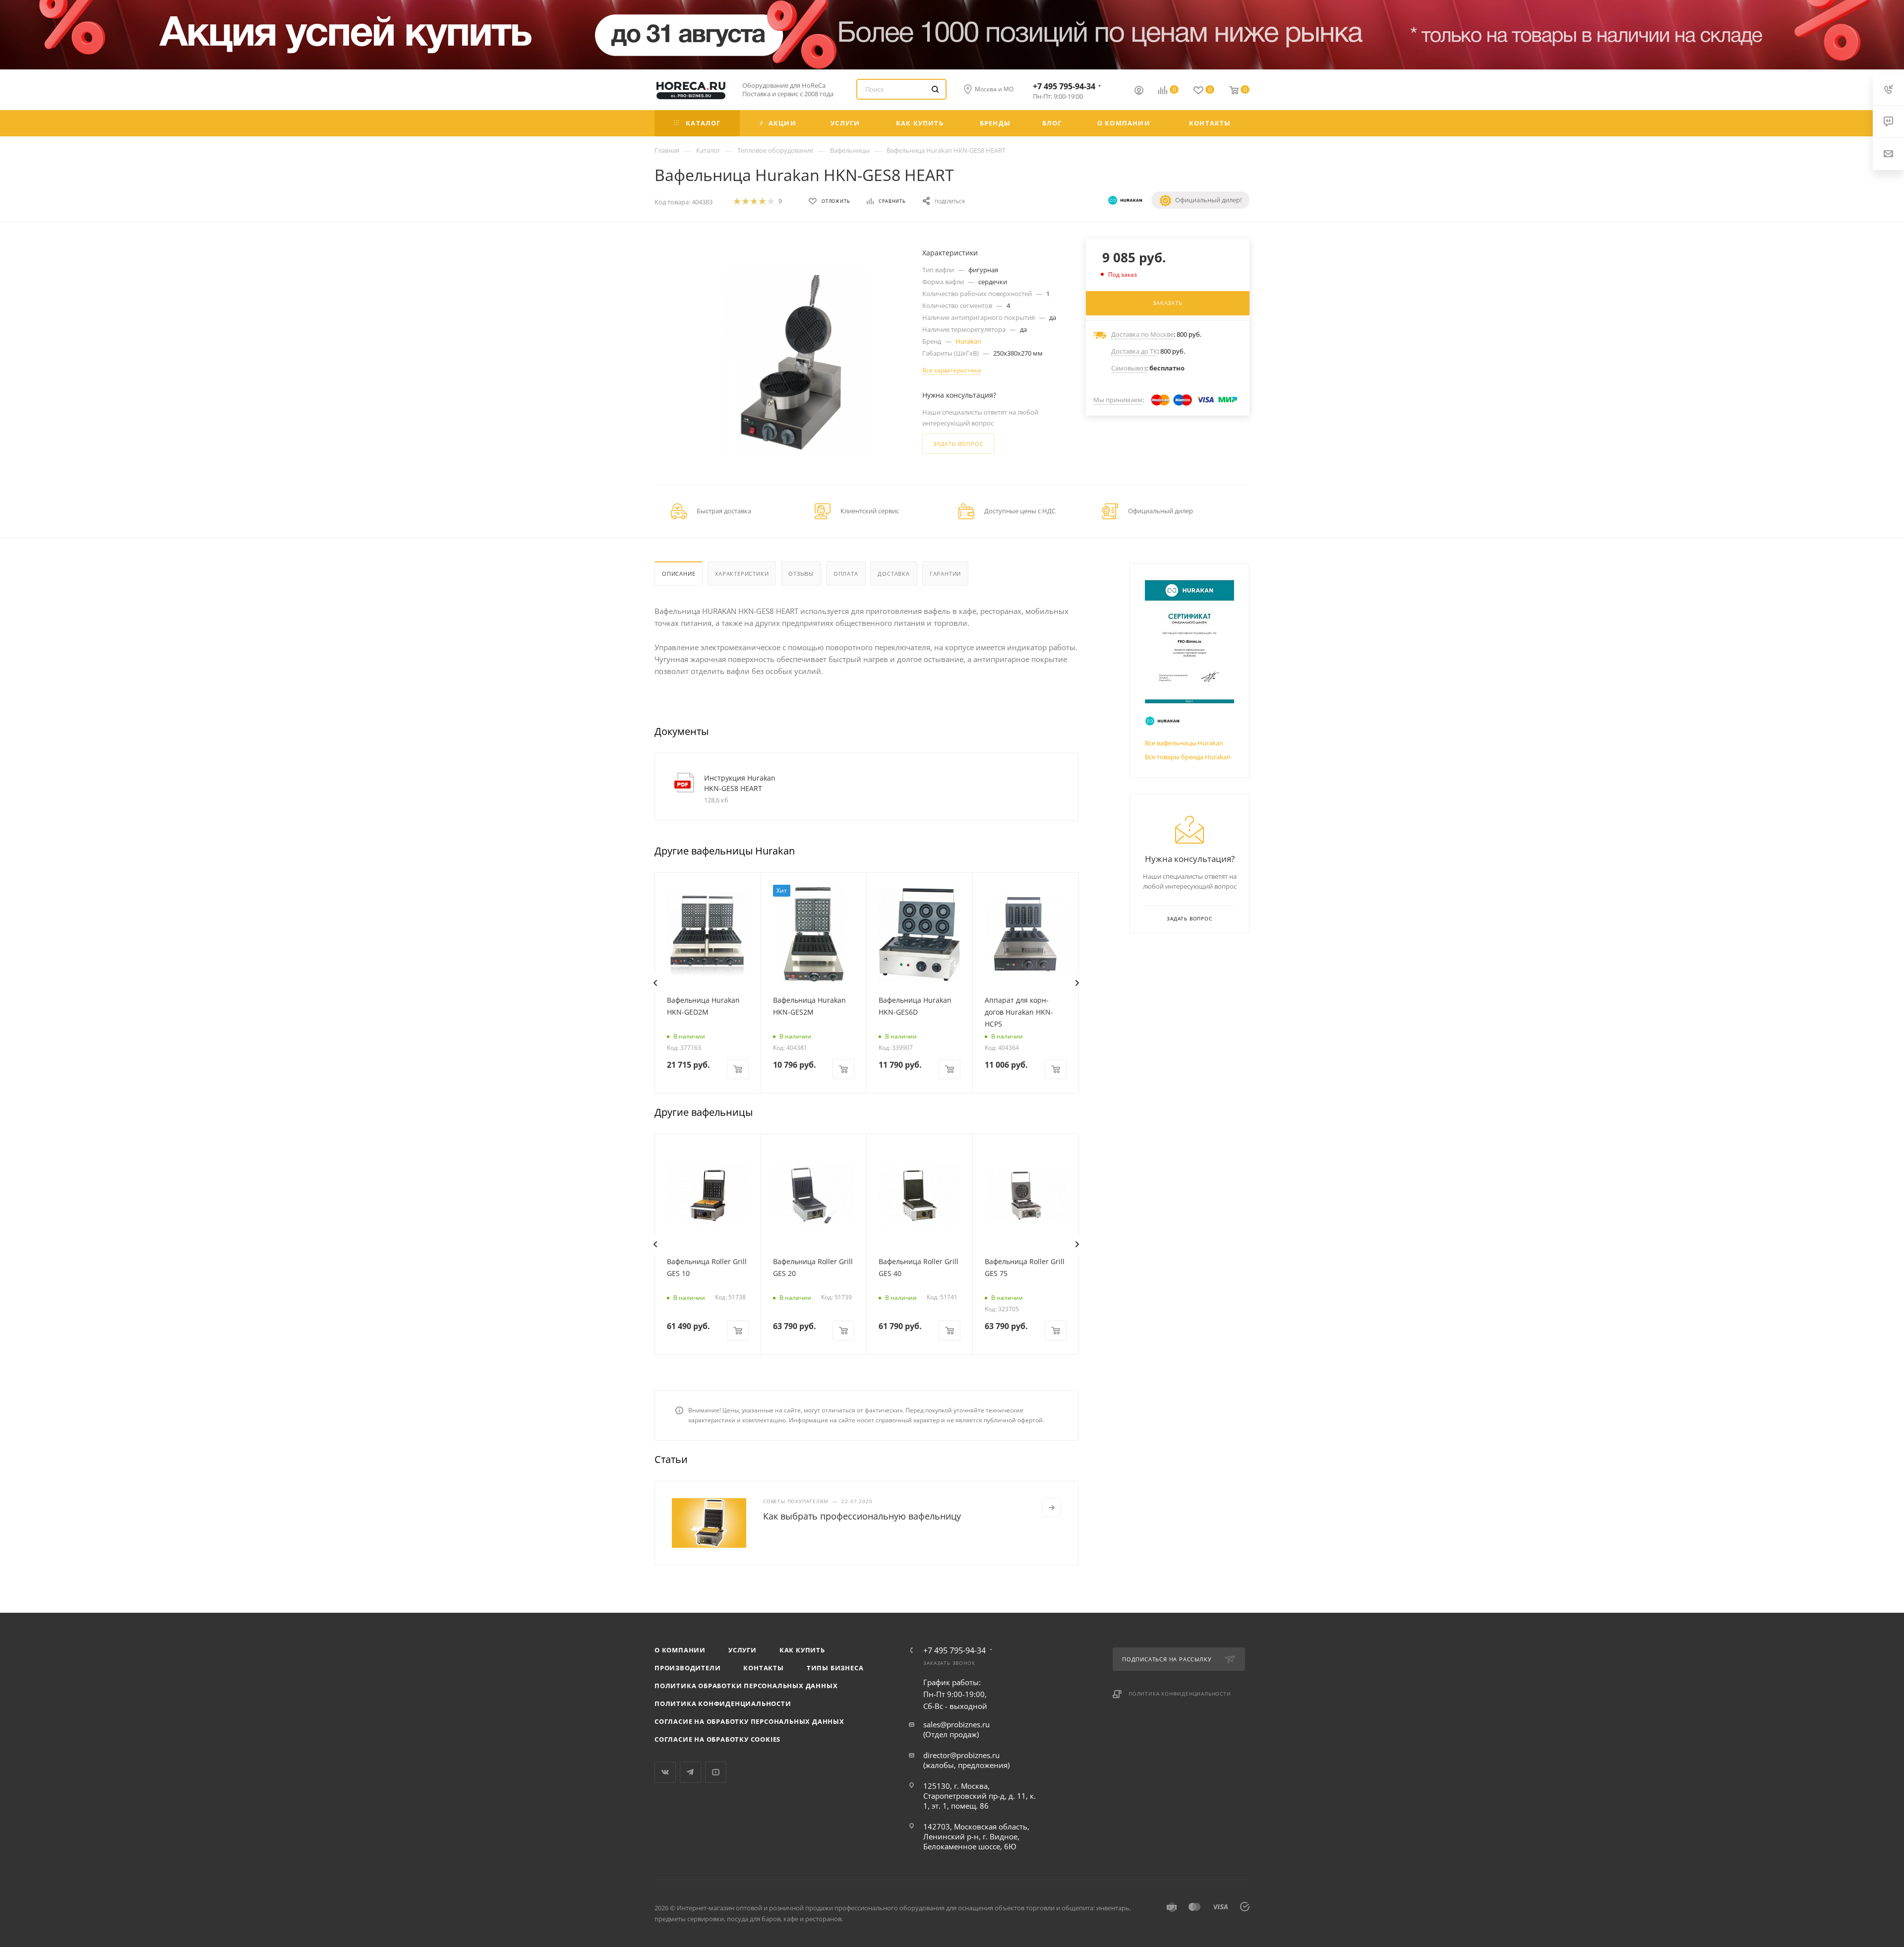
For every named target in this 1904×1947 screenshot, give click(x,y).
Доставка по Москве (1142, 334)
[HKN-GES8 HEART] (796, 363)
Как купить (802, 1650)
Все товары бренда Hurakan (1188, 757)
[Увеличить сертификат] (1190, 642)
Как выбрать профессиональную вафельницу (862, 1516)
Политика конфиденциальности (723, 1704)
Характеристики (742, 574)
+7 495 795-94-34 (1064, 86)
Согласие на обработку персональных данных (749, 1721)
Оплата (846, 574)
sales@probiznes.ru (956, 1724)
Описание (679, 574)
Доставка (893, 574)
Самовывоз (1129, 368)
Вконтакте (665, 1772)
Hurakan (968, 341)
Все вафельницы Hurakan (1184, 743)
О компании (680, 1650)
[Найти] (935, 89)
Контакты (763, 1668)
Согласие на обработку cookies (717, 1739)
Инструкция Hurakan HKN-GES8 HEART (740, 783)
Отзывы (801, 574)
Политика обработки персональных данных (746, 1686)
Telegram (690, 1772)
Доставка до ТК (1134, 351)
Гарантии (945, 574)
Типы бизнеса (835, 1668)
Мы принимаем (1118, 400)
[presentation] (655, 983)
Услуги (743, 1650)
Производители (687, 1668)
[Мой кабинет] (1139, 91)
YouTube (716, 1772)
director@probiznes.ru (961, 1755)
